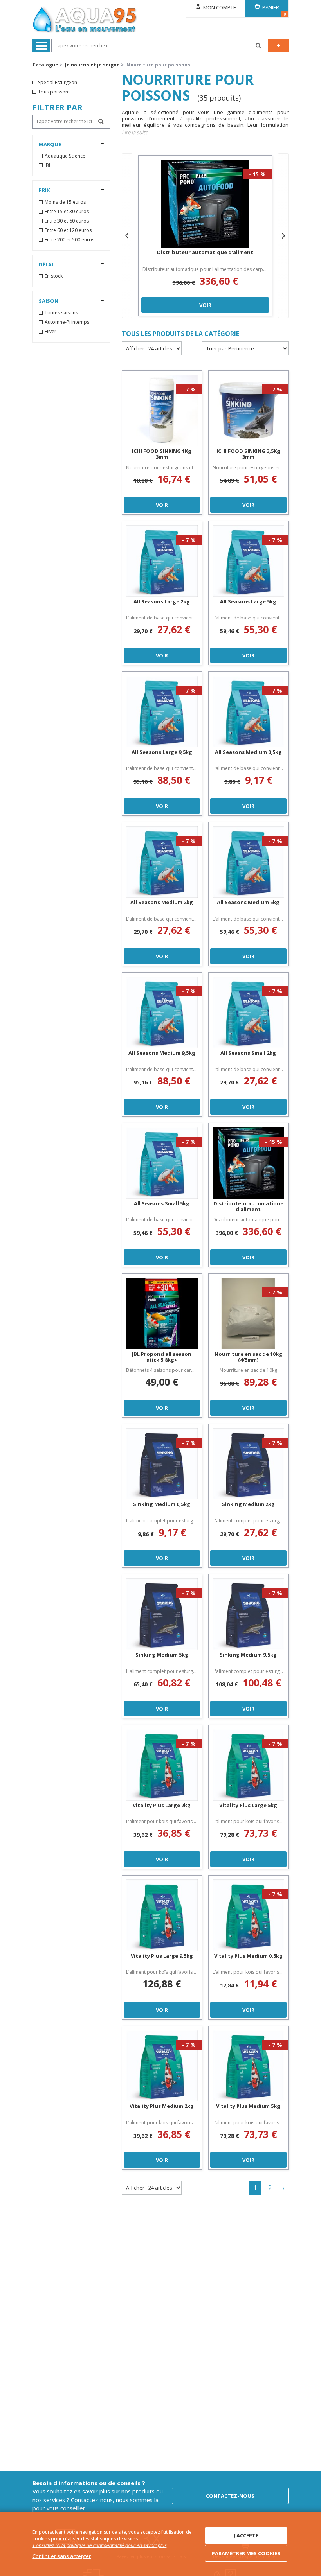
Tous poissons (54, 92)
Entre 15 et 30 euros (67, 212)
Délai (46, 264)
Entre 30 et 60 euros (67, 221)
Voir (205, 305)
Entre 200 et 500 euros (69, 240)
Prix (44, 190)
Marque (50, 144)
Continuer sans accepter (62, 2556)
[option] (205, 236)
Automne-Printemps (67, 322)
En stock (54, 276)
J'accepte (246, 2535)
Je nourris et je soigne (92, 65)
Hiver (50, 332)
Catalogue (45, 65)
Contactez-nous (230, 2496)
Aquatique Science (65, 156)
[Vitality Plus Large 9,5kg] (162, 1915)
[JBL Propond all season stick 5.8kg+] (162, 1313)
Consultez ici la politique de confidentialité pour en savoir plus (99, 2545)
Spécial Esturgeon (58, 83)
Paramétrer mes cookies (246, 2553)
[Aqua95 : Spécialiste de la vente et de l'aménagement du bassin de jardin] (85, 21)
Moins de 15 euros (65, 202)
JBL (48, 165)
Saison (49, 301)
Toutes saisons (61, 313)
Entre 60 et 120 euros (68, 230)
